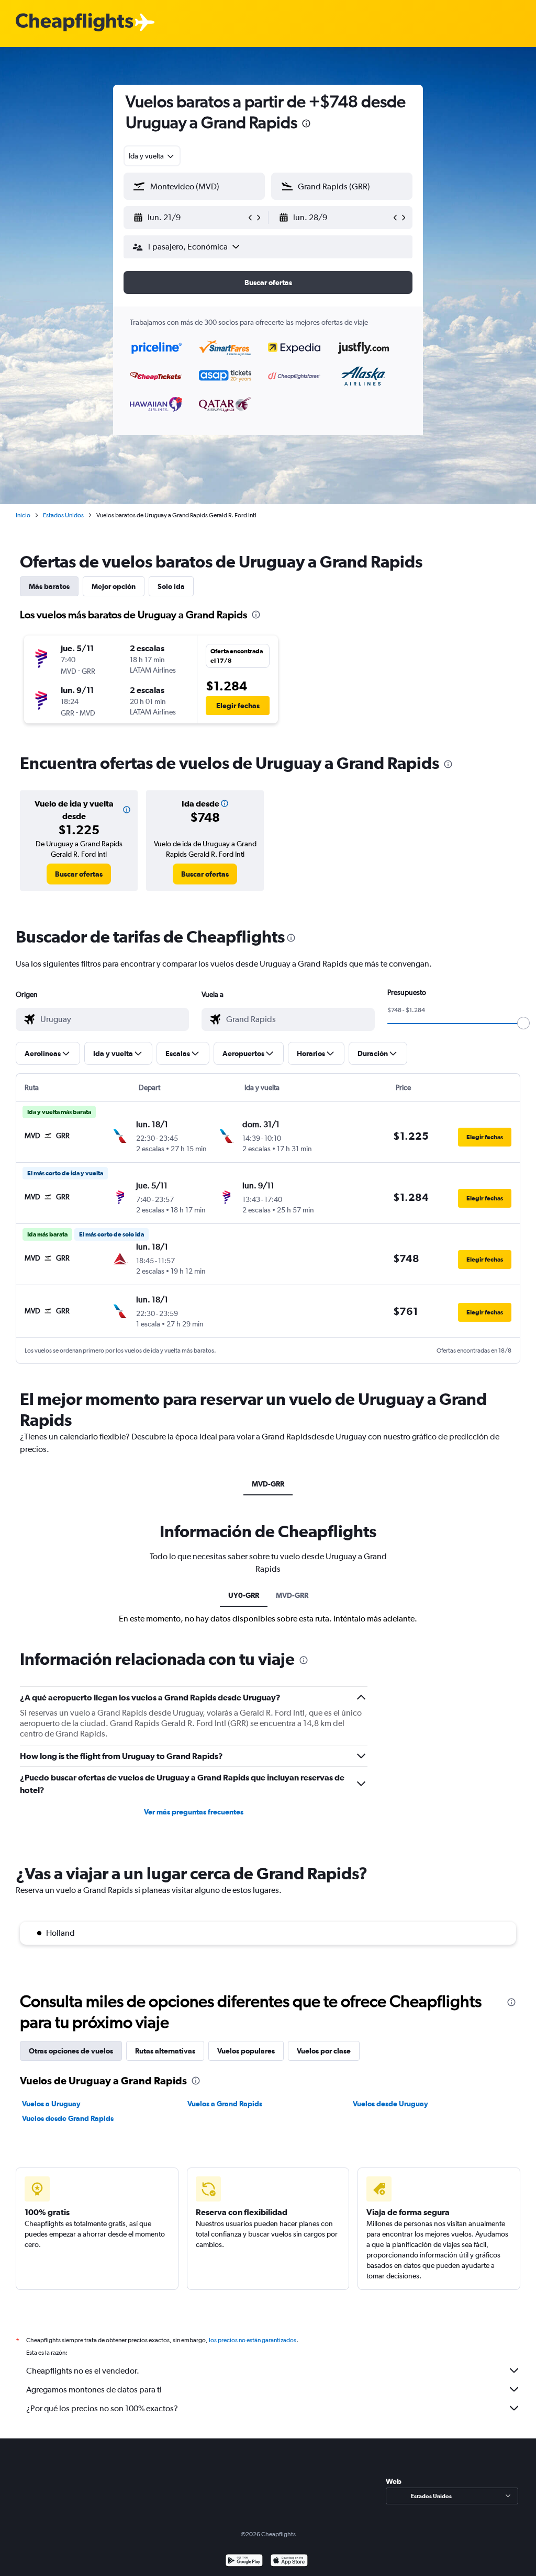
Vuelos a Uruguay (51, 2104)
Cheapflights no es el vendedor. (83, 2371)
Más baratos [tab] (49, 586)
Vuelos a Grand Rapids (225, 2104)
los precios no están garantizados (253, 2340)
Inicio (23, 515)
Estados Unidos (63, 515)
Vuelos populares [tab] (246, 2051)
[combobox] (152, 156)
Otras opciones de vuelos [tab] (71, 2051)
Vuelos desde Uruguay (390, 2104)
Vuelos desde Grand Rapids (68, 2118)
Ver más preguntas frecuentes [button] (194, 1812)
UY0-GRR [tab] (244, 1595)
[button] (306, 125)
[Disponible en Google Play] (244, 2562)
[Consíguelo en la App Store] (289, 2562)
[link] (79, 874)
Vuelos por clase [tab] (324, 2051)
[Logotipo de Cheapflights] (74, 23)
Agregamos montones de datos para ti (94, 2390)
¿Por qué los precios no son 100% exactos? (102, 2408)
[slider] (523, 1023)
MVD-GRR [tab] (268, 1484)
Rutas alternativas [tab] (165, 2051)
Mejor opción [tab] (114, 586)
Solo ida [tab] (171, 586)
